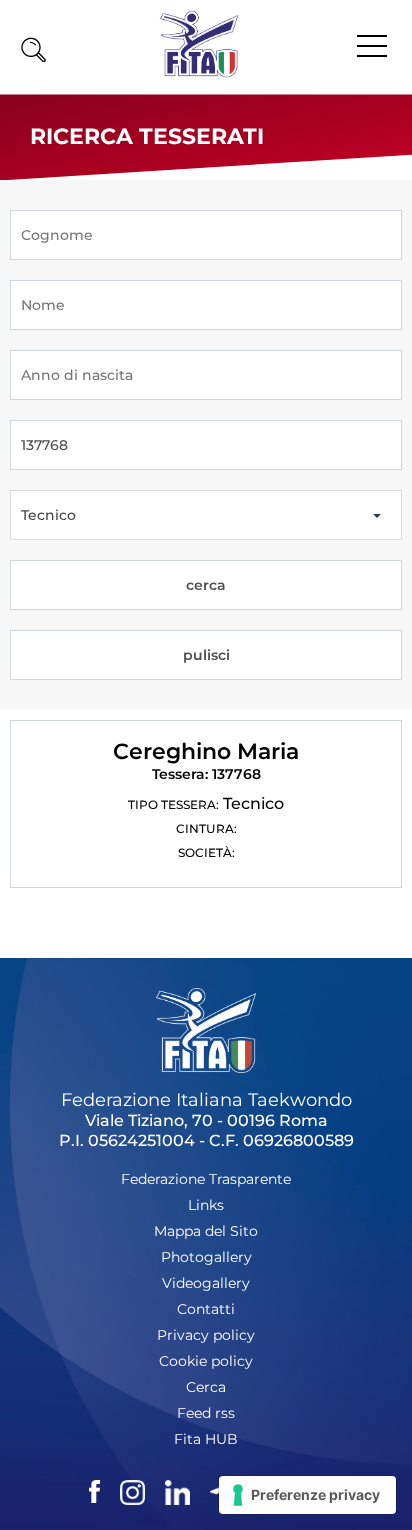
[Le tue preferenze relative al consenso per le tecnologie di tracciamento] (307, 1495)
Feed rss (206, 1413)
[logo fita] (199, 73)
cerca (206, 585)
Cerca (206, 1387)
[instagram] (132, 1490)
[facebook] (94, 1490)
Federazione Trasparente (206, 1179)
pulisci (206, 655)
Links (206, 1205)
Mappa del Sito (206, 1231)
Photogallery (206, 1257)
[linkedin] (177, 1490)
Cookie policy (206, 1361)
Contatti (206, 1309)
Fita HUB (206, 1439)
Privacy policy (206, 1335)
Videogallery (206, 1283)
